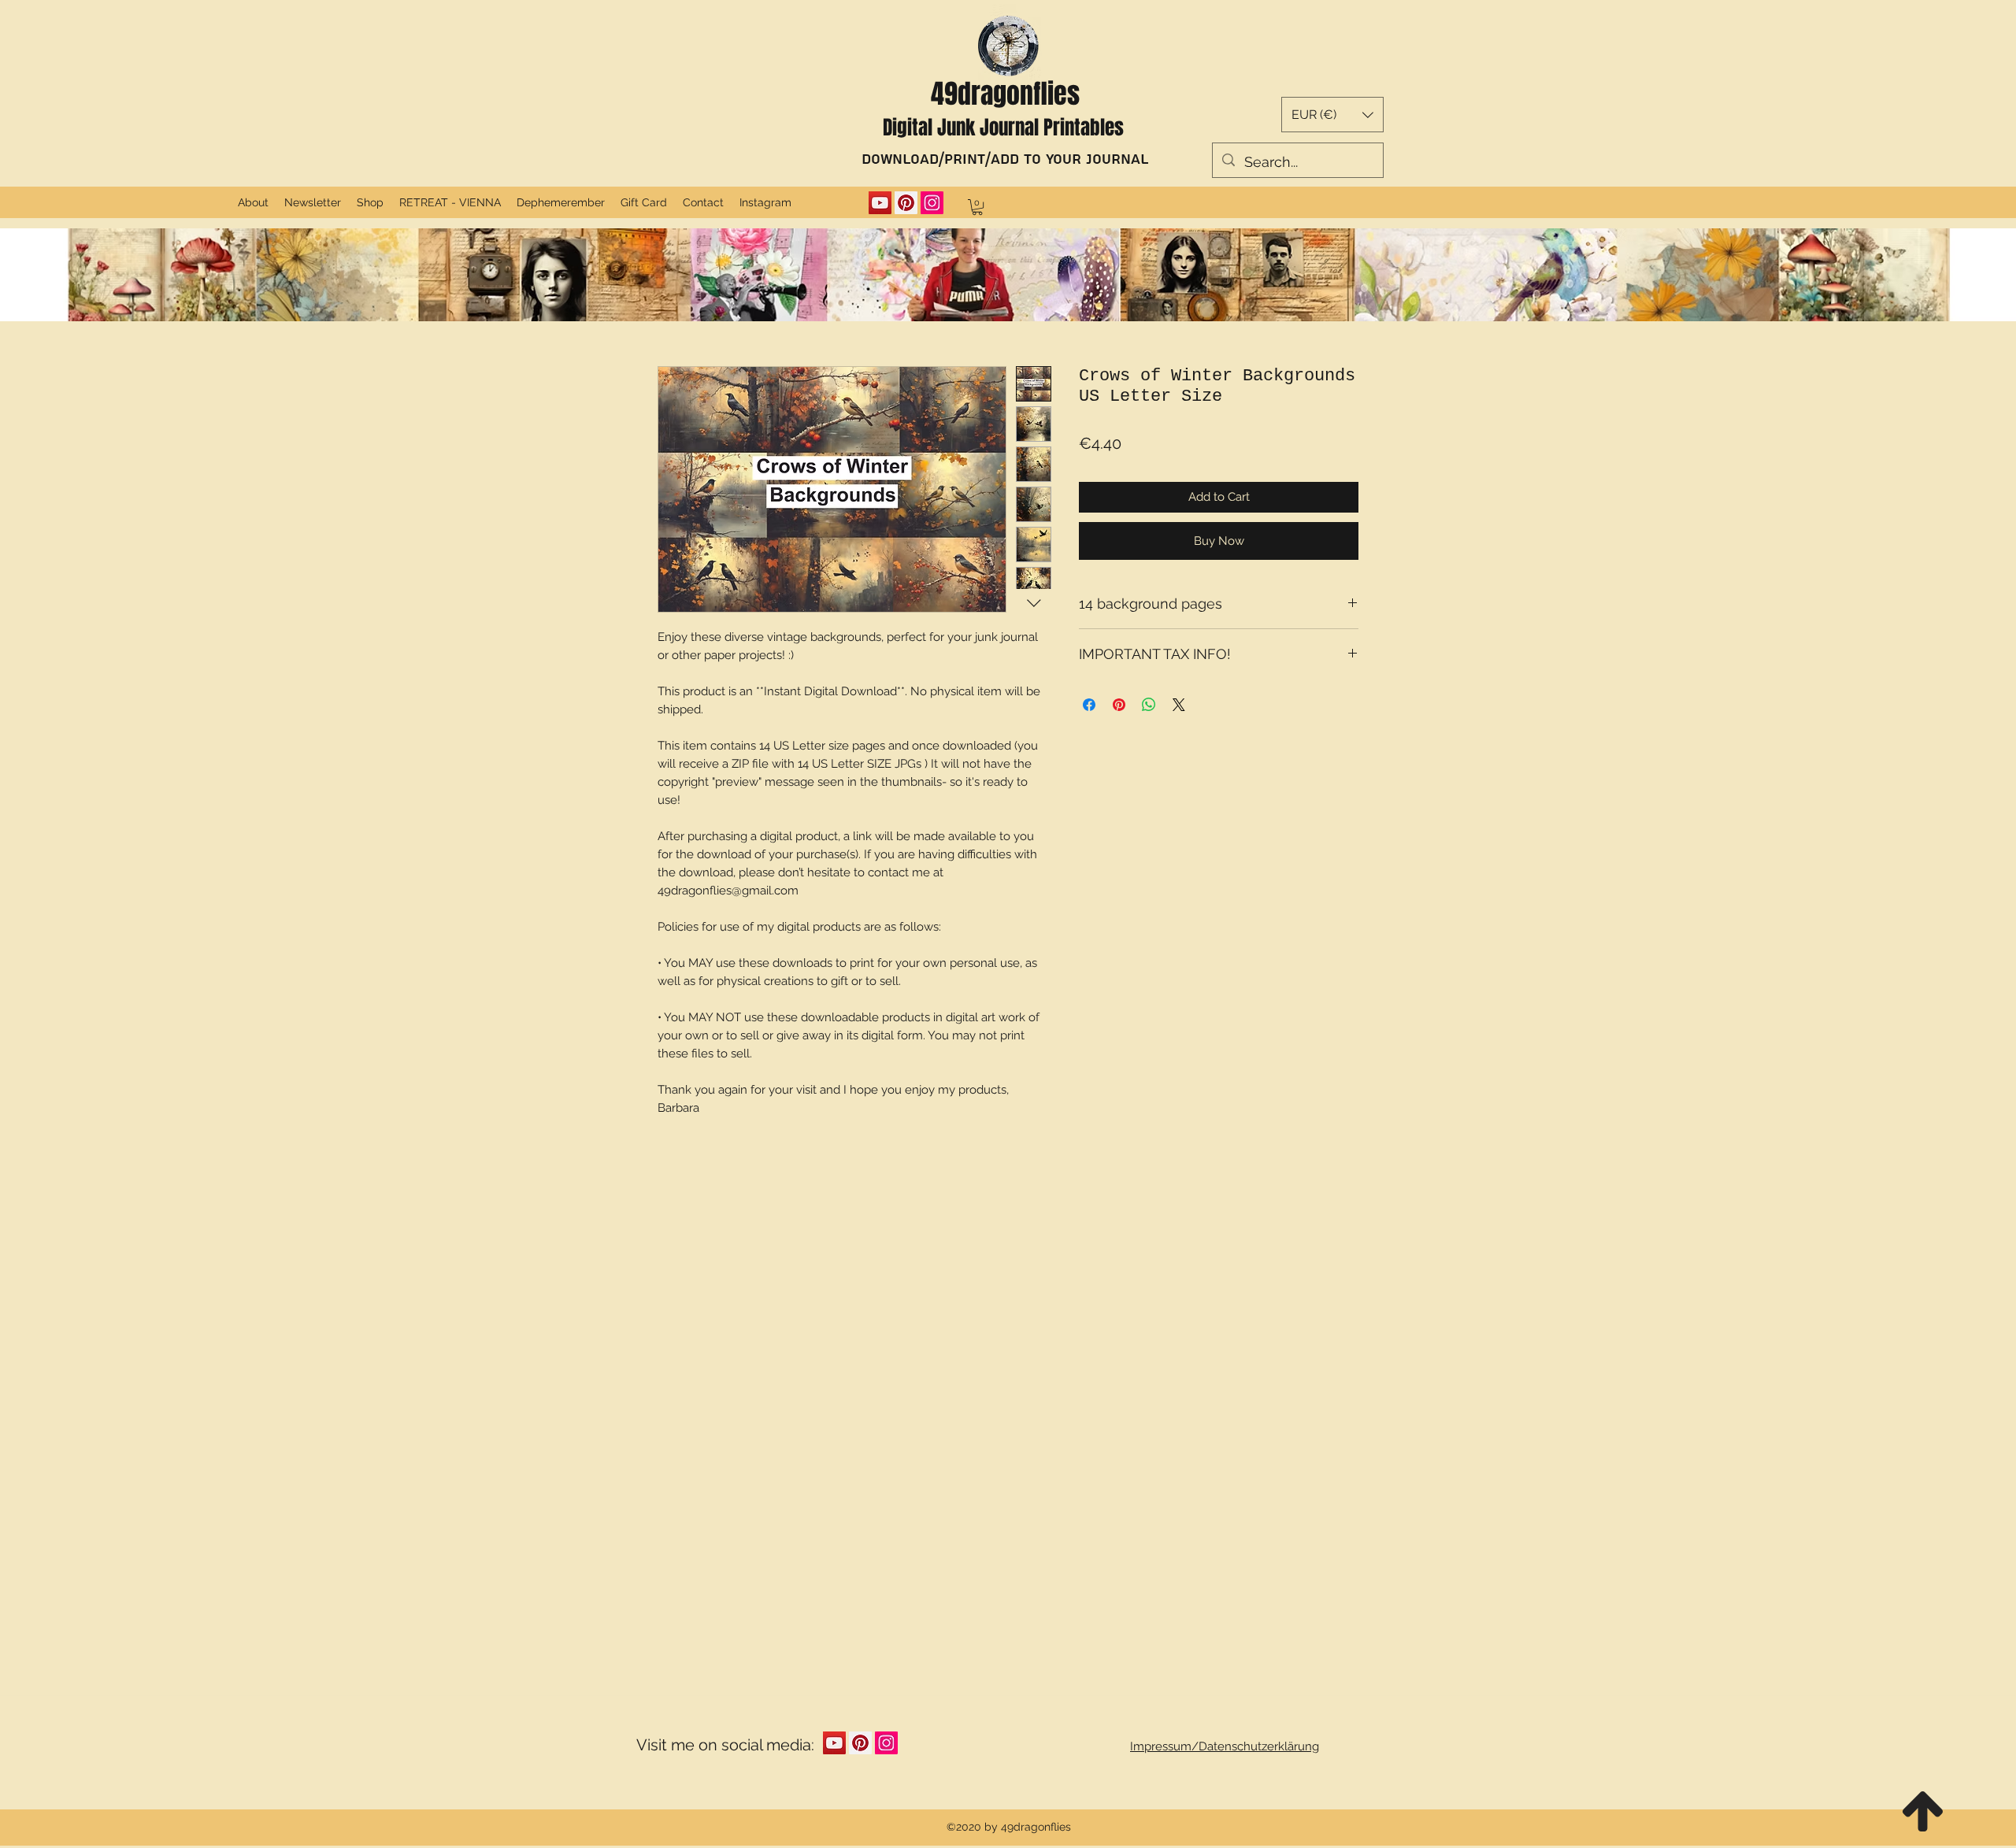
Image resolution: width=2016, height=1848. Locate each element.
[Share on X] (1179, 705)
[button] (1332, 115)
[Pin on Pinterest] (1119, 705)
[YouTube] (880, 203)
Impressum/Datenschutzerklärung (1225, 1746)
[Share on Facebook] (1089, 705)
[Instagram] (932, 203)
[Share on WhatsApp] (1149, 705)
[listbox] (1332, 115)
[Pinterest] (906, 203)
